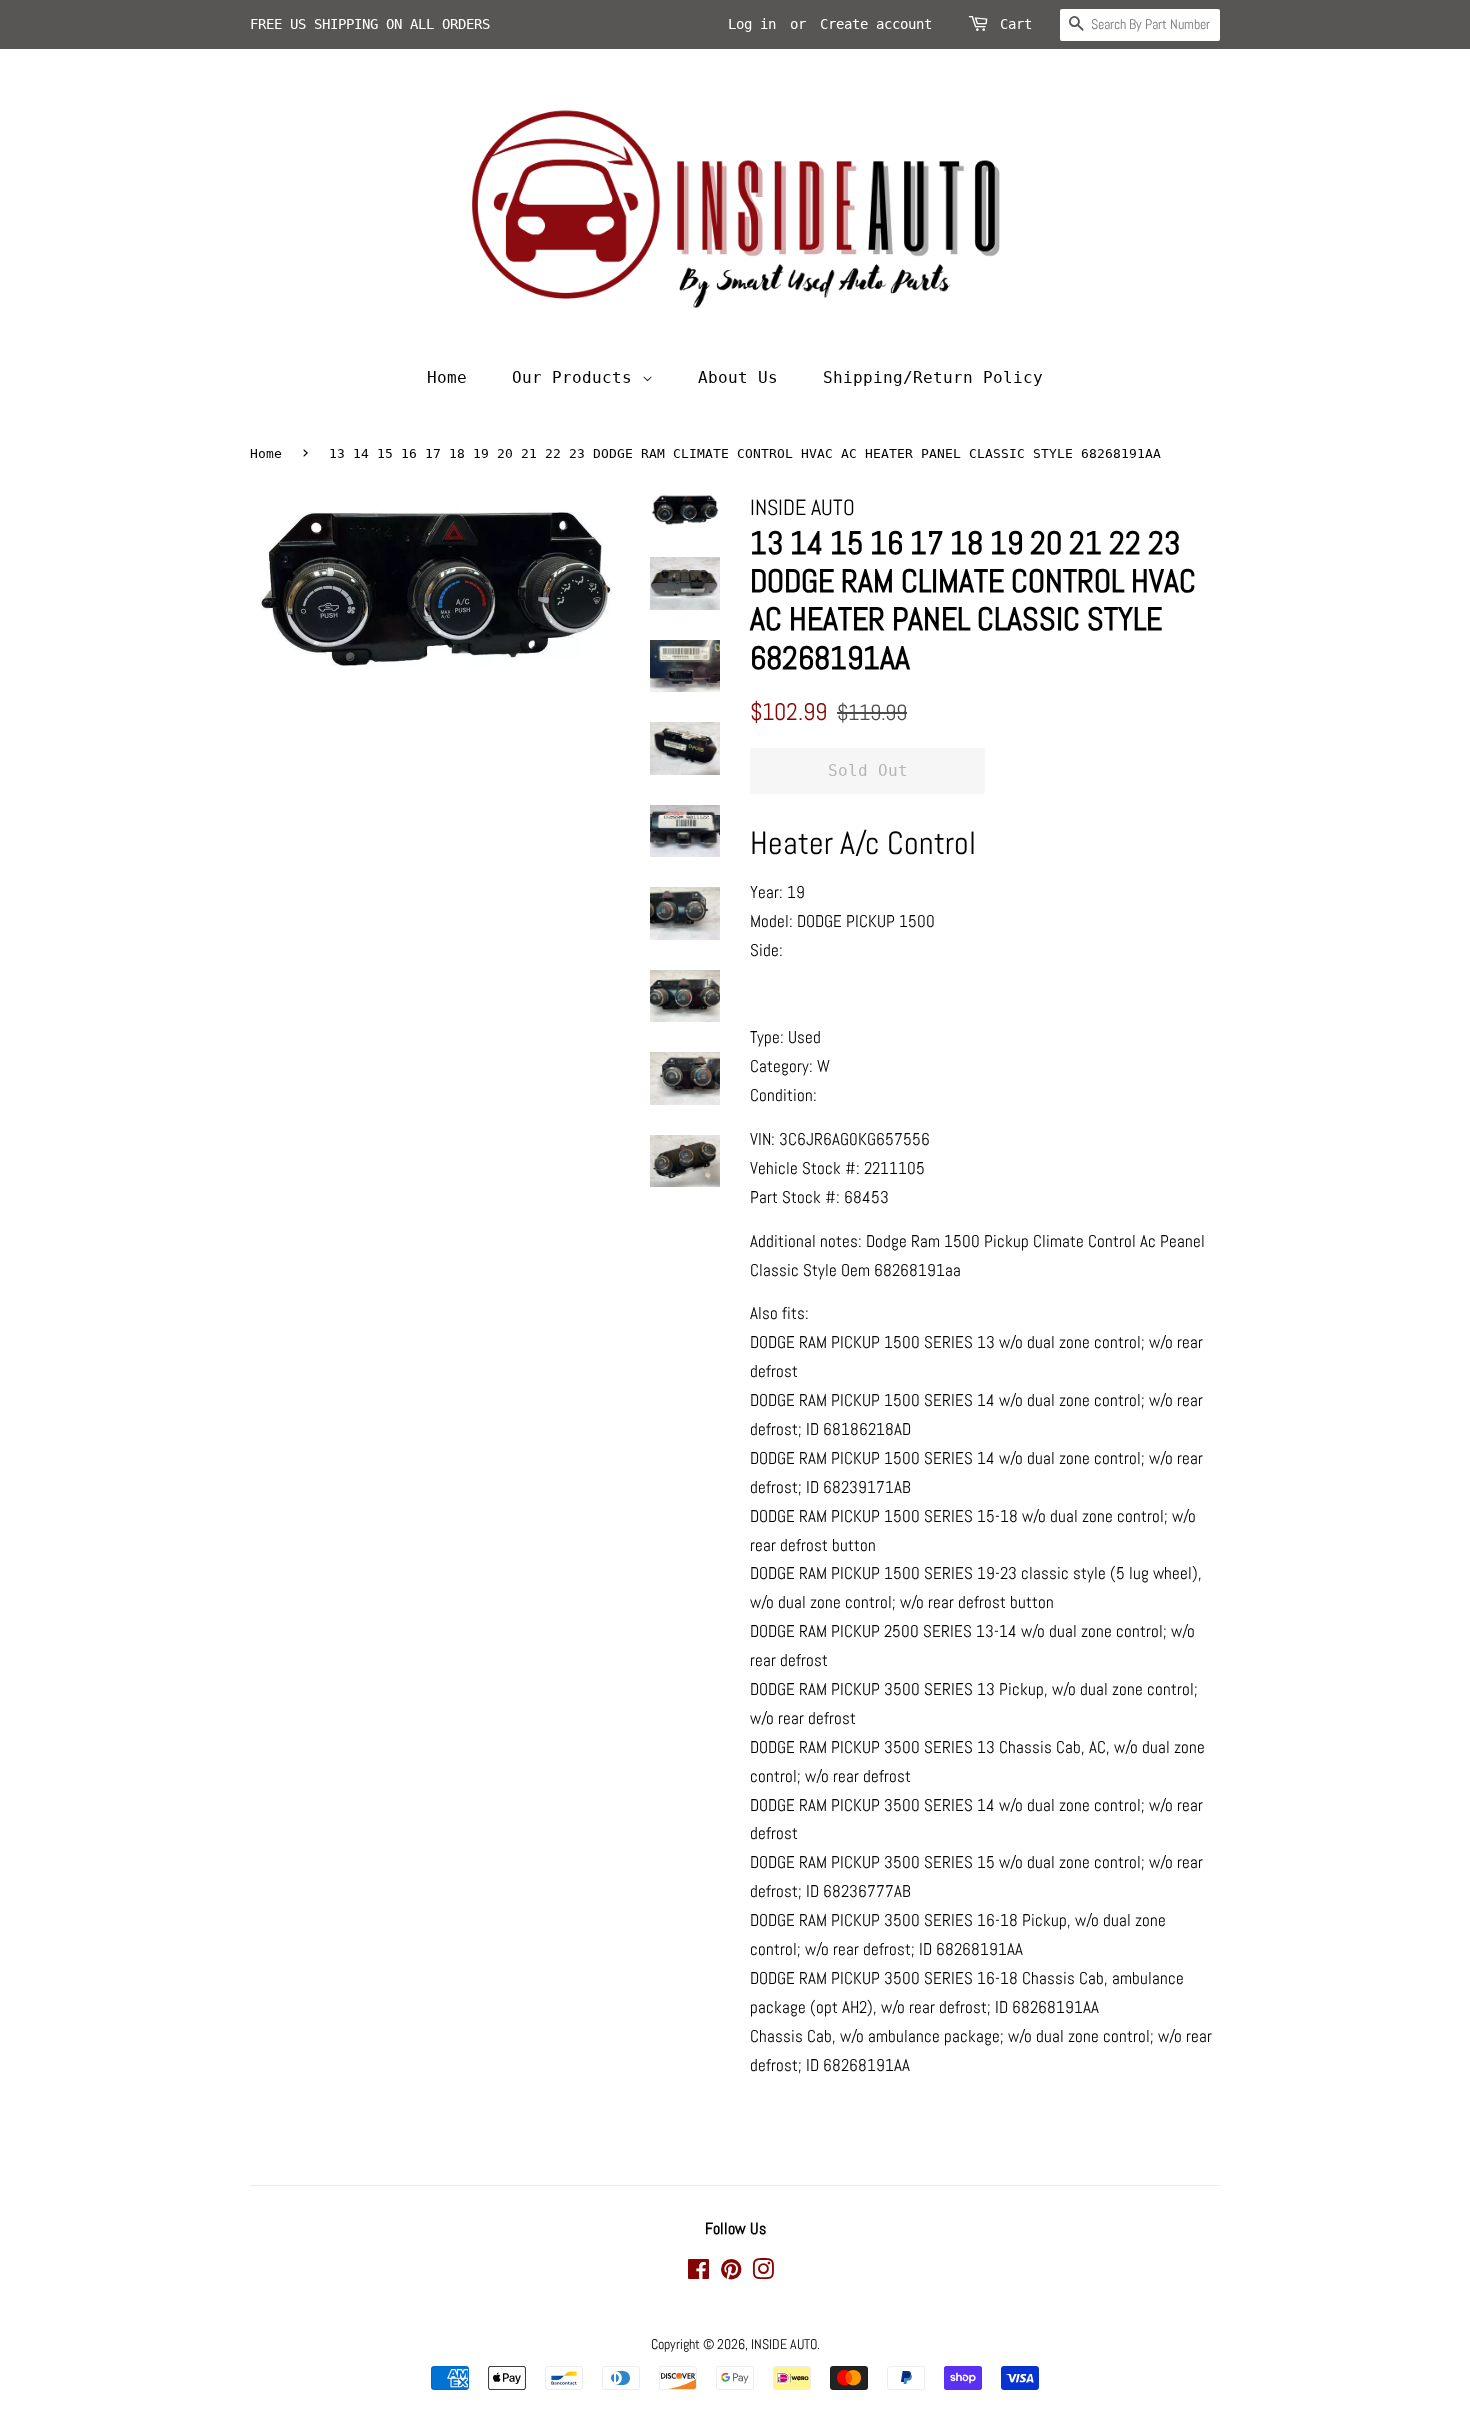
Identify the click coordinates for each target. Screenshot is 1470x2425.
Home (447, 377)
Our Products (577, 377)
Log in (752, 24)
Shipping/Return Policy (933, 377)
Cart (1016, 24)
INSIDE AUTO (784, 2344)
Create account (876, 24)
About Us (738, 377)
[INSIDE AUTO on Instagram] (763, 2273)
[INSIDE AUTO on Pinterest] (731, 2273)
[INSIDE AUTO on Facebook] (698, 2273)
